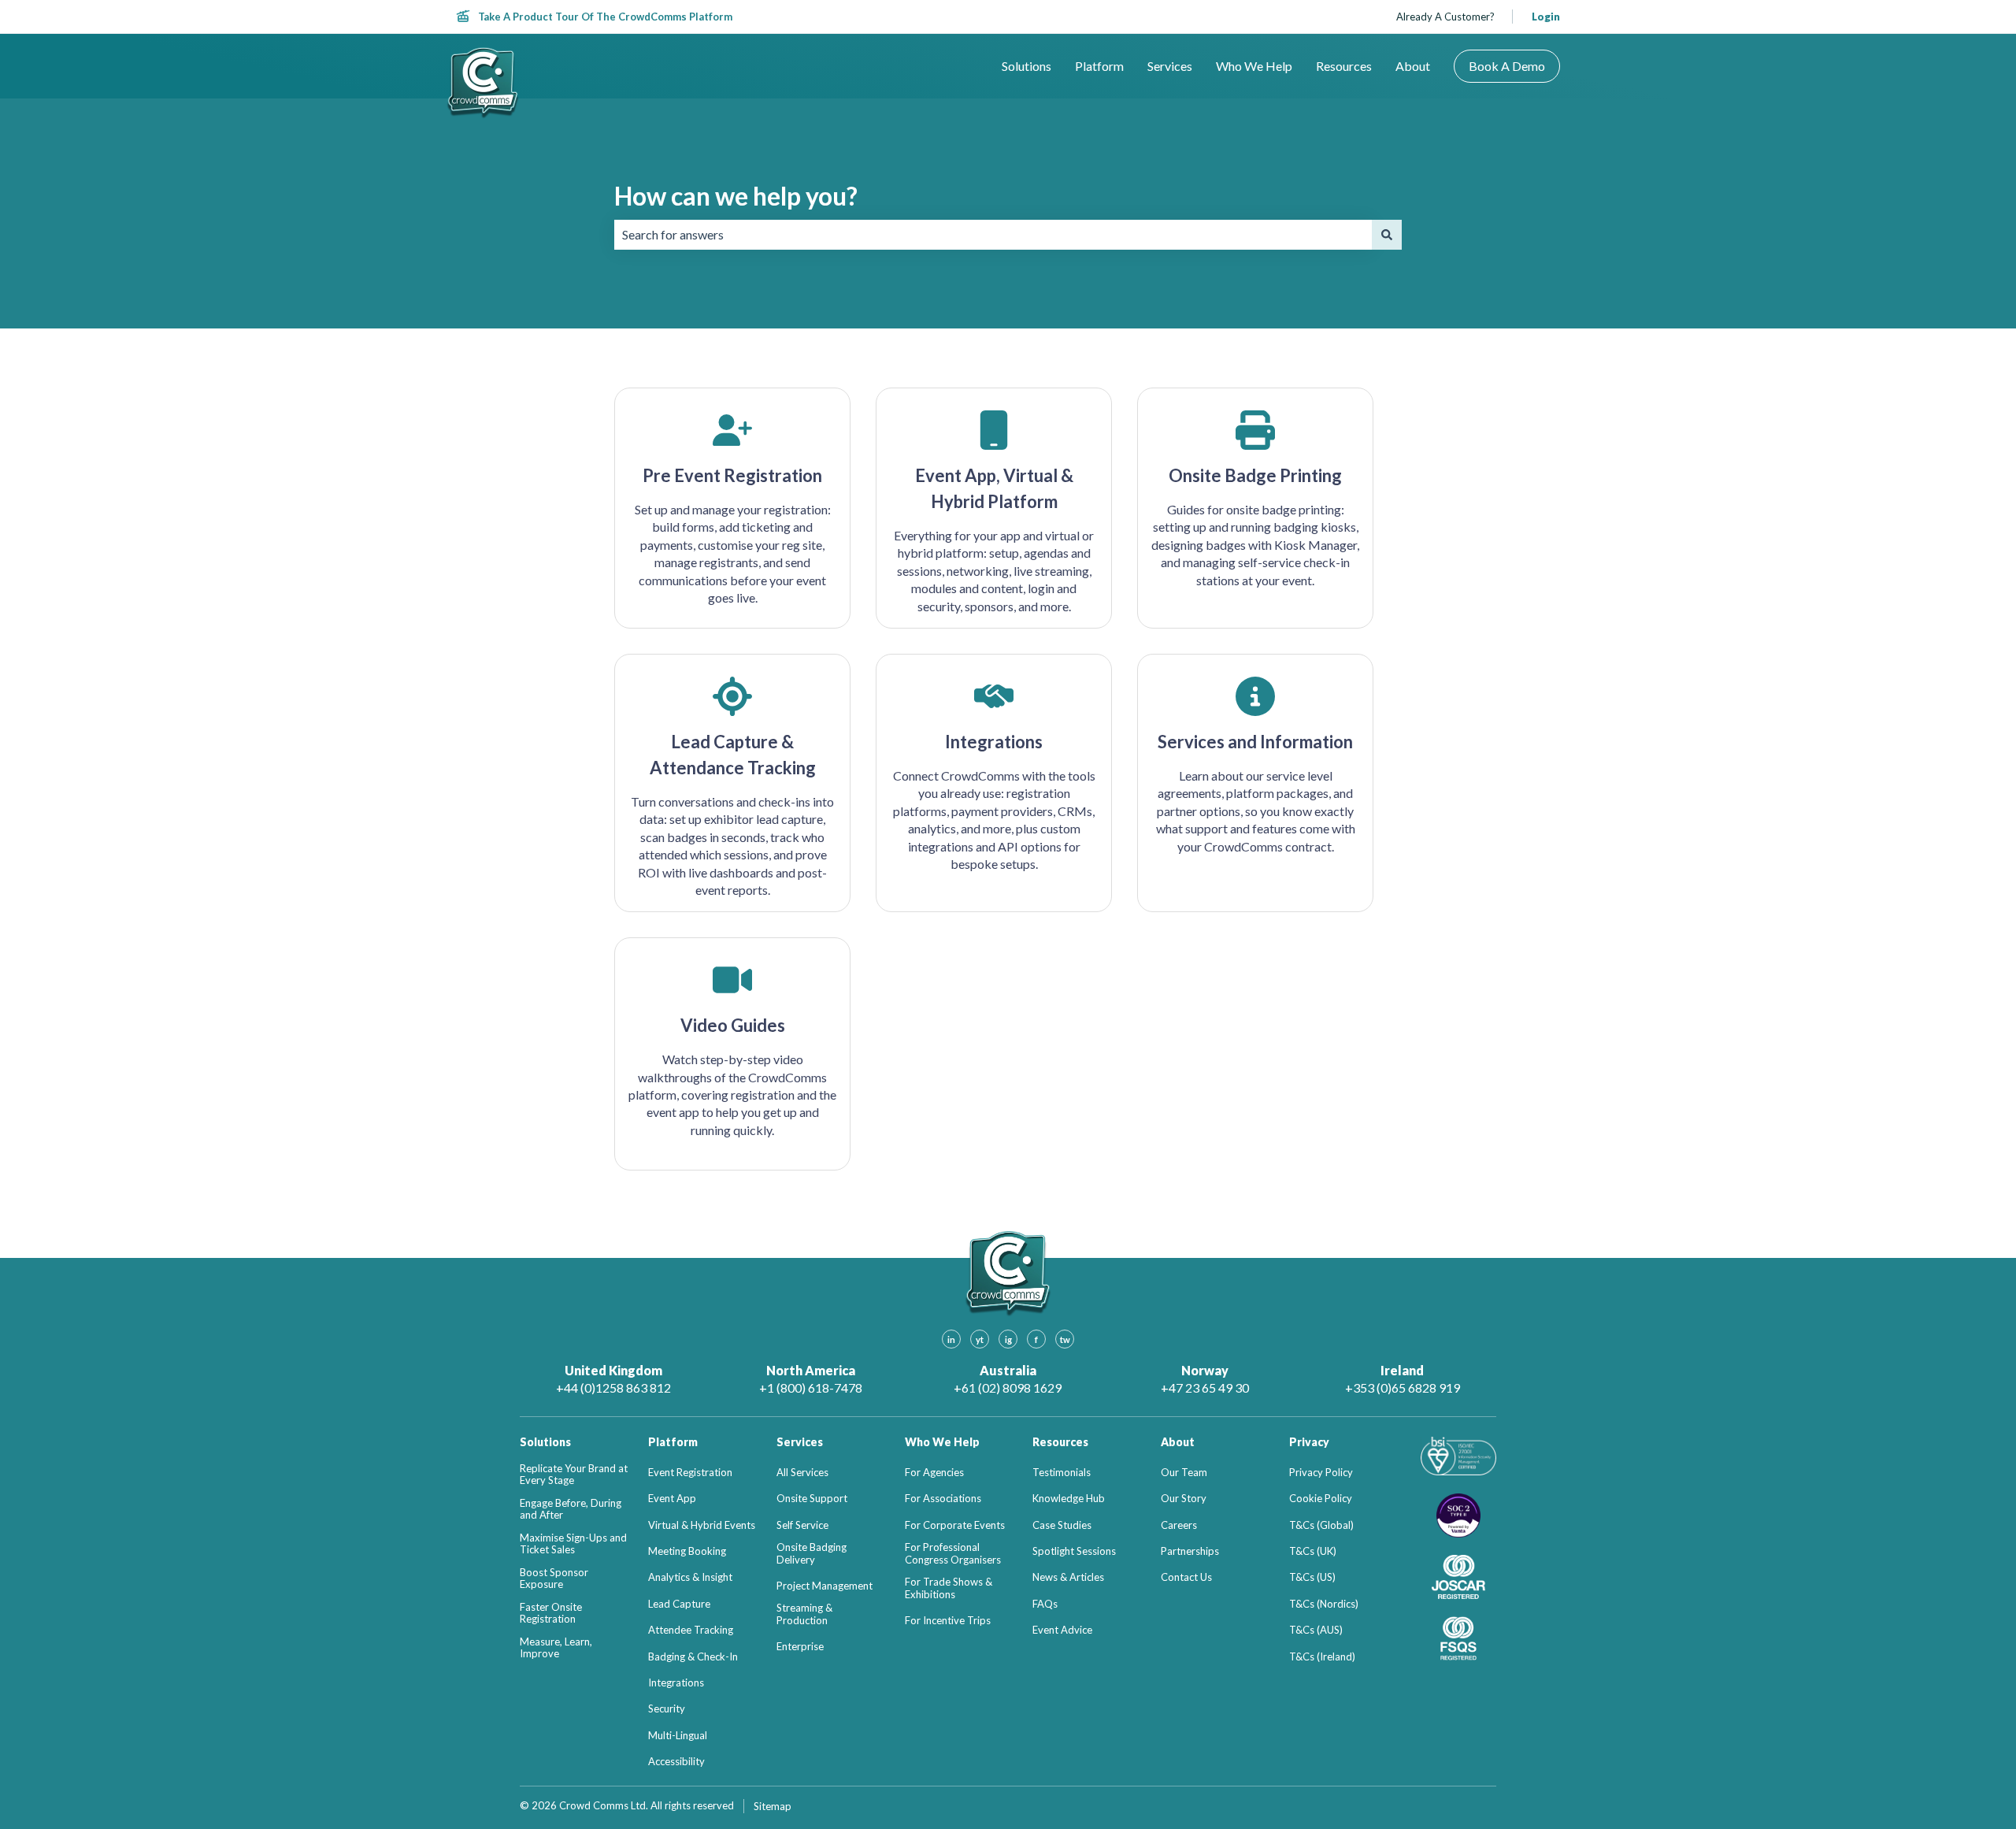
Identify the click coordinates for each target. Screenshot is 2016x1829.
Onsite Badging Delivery (812, 1554)
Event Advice (1062, 1630)
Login (1546, 17)
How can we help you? (736, 196)
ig (1008, 1339)
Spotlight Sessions (1074, 1551)
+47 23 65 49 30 (1205, 1388)
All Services (802, 1473)
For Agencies (934, 1473)
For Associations (943, 1499)
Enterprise (800, 1647)
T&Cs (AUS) (1316, 1630)
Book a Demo (1507, 66)
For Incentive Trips (948, 1621)
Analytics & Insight (690, 1577)
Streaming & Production (804, 1614)
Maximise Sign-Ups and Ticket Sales (573, 1544)
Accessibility (676, 1762)
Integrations (676, 1683)
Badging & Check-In (693, 1657)
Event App (672, 1499)
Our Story (1184, 1499)
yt (980, 1339)
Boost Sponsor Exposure (554, 1579)
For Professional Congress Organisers (953, 1554)
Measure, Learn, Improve (556, 1648)
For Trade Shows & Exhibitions (949, 1588)
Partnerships (1190, 1551)
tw (1065, 1339)
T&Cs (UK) (1313, 1551)
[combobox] (993, 235)
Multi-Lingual (678, 1736)
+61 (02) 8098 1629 (1008, 1388)
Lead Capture (679, 1604)
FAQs (1045, 1604)
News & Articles (1068, 1577)
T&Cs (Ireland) (1322, 1657)
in (951, 1339)
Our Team (1184, 1473)
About (1413, 66)
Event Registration (690, 1473)
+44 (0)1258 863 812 (613, 1388)
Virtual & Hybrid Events (702, 1525)
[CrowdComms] (483, 83)
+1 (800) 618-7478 (811, 1388)
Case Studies (1062, 1525)
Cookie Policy (1321, 1499)
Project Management (825, 1586)
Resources (1344, 66)
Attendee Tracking (691, 1630)
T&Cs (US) (1312, 1577)
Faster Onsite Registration (551, 1614)
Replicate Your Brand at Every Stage (574, 1475)
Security (667, 1709)
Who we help (1254, 66)
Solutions (1027, 66)
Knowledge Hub (1069, 1499)
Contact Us (1186, 1577)
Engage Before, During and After (571, 1510)
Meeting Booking (687, 1551)
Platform (1099, 66)
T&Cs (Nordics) (1324, 1604)
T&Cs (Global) (1321, 1525)
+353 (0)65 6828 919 (1403, 1388)
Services (1170, 66)
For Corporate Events (955, 1525)
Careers (1179, 1525)
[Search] (1387, 235)
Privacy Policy (1321, 1473)
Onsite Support (812, 1499)
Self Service (802, 1525)
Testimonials (1062, 1473)
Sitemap (773, 1806)
